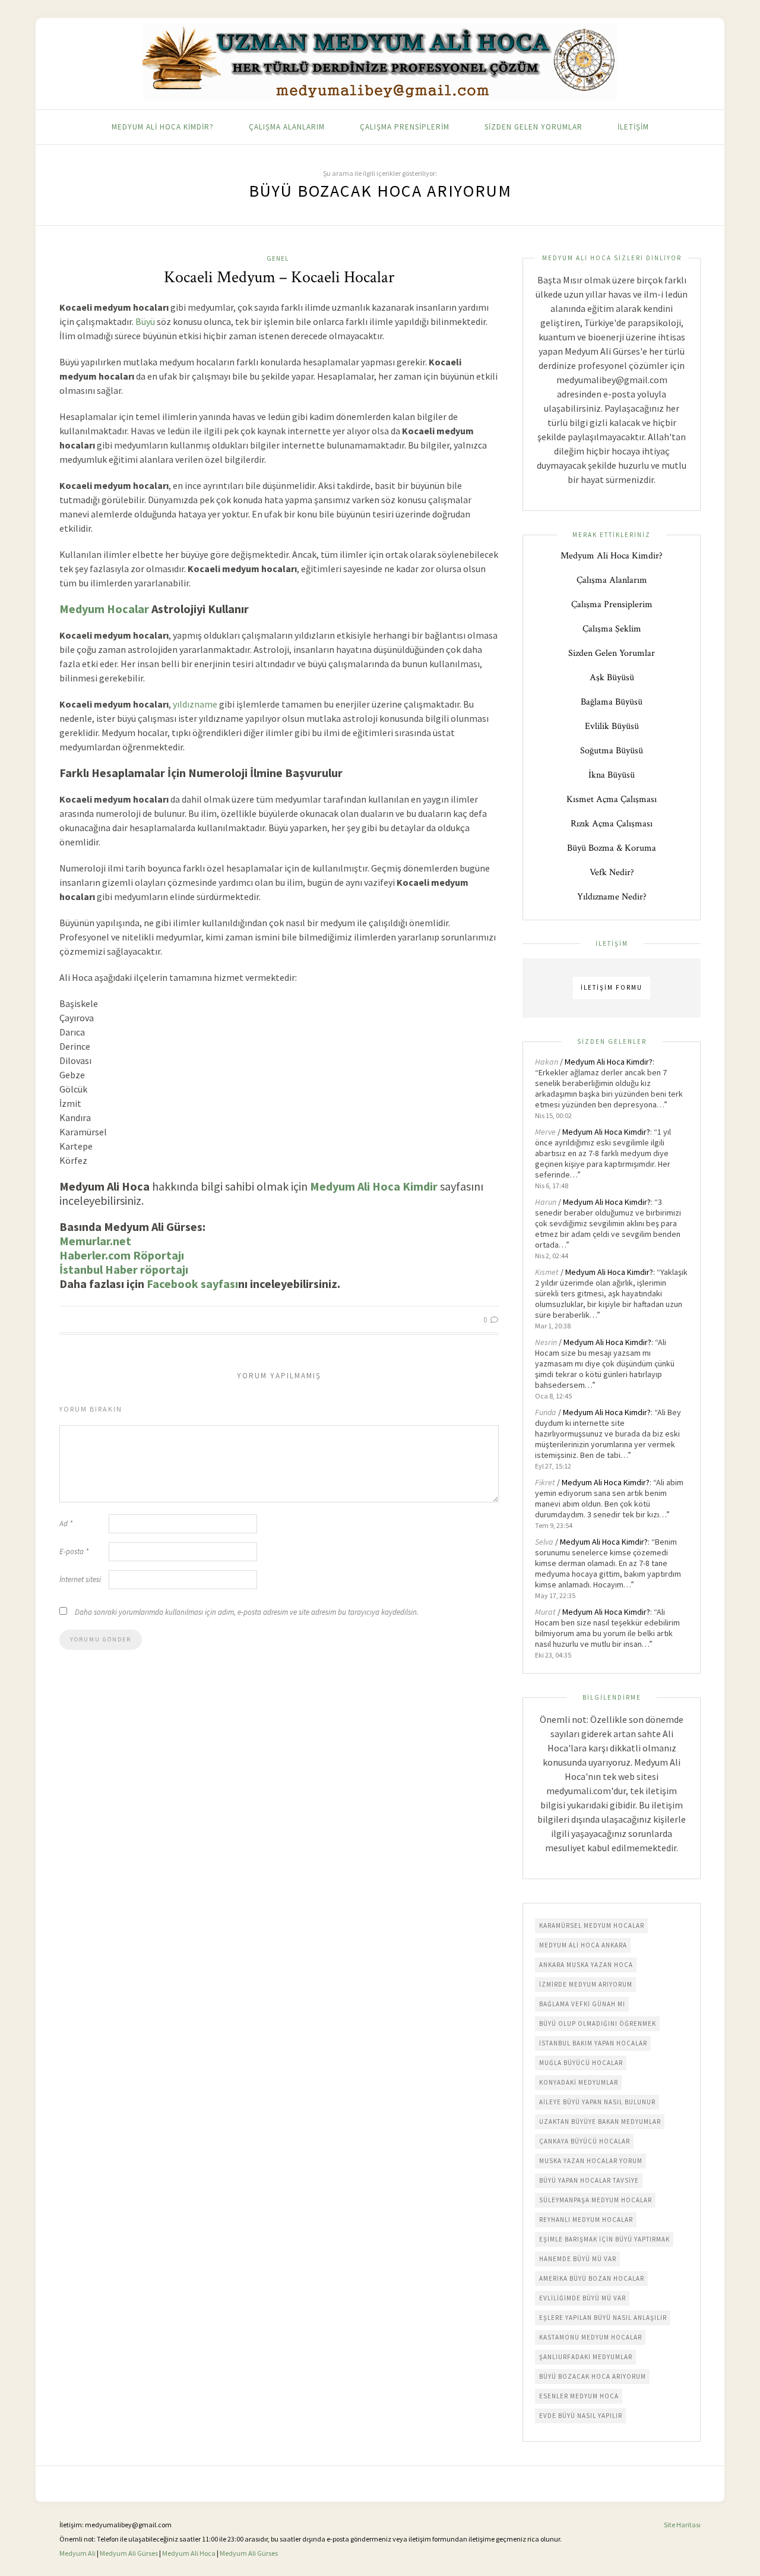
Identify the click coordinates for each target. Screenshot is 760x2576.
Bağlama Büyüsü (612, 702)
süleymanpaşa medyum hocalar (596, 2200)
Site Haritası (682, 2525)
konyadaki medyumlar (579, 2082)
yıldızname (195, 704)
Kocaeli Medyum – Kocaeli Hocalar (279, 277)
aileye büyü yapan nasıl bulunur (597, 2102)
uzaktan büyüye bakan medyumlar (600, 2122)
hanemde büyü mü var (578, 2259)
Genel (278, 258)
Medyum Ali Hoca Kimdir (374, 1186)
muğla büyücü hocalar (581, 2063)
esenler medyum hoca (579, 2396)
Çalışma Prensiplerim (405, 127)
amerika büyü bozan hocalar (592, 2278)
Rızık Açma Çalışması (612, 824)
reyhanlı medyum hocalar (586, 2220)
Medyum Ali (77, 2553)
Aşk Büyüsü (612, 678)
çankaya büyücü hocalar (585, 2141)
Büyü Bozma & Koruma (612, 848)
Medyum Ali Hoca (189, 2553)
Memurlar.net (95, 1241)
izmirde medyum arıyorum (586, 1984)
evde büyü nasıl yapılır (581, 2416)
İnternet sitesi (80, 1579)
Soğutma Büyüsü (612, 751)
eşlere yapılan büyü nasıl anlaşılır (603, 2318)
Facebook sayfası (192, 1284)
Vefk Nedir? (612, 872)
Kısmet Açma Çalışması (612, 799)
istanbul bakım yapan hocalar (593, 2043)
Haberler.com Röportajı (122, 1255)
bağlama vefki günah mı (582, 2004)
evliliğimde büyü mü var (582, 2298)
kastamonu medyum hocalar (590, 2337)
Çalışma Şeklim (612, 629)
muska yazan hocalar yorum (591, 2161)
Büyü (145, 321)
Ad (66, 1524)
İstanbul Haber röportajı (124, 1269)
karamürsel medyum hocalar (592, 1925)
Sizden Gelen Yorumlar (533, 127)
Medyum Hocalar (104, 609)
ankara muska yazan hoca (586, 1965)
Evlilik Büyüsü (612, 726)
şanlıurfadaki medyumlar (586, 2357)
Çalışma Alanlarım (287, 127)
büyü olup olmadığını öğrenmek (598, 2023)
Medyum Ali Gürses (129, 2553)
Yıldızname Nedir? (612, 897)
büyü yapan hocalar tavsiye (589, 2180)
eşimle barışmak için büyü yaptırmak (604, 2239)
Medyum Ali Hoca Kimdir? (163, 127)
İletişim (633, 127)
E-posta (74, 1551)
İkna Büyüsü (612, 775)
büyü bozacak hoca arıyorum (593, 2376)
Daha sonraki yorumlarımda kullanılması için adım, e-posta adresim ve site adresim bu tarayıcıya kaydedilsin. (247, 1612)
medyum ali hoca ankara (583, 1945)
